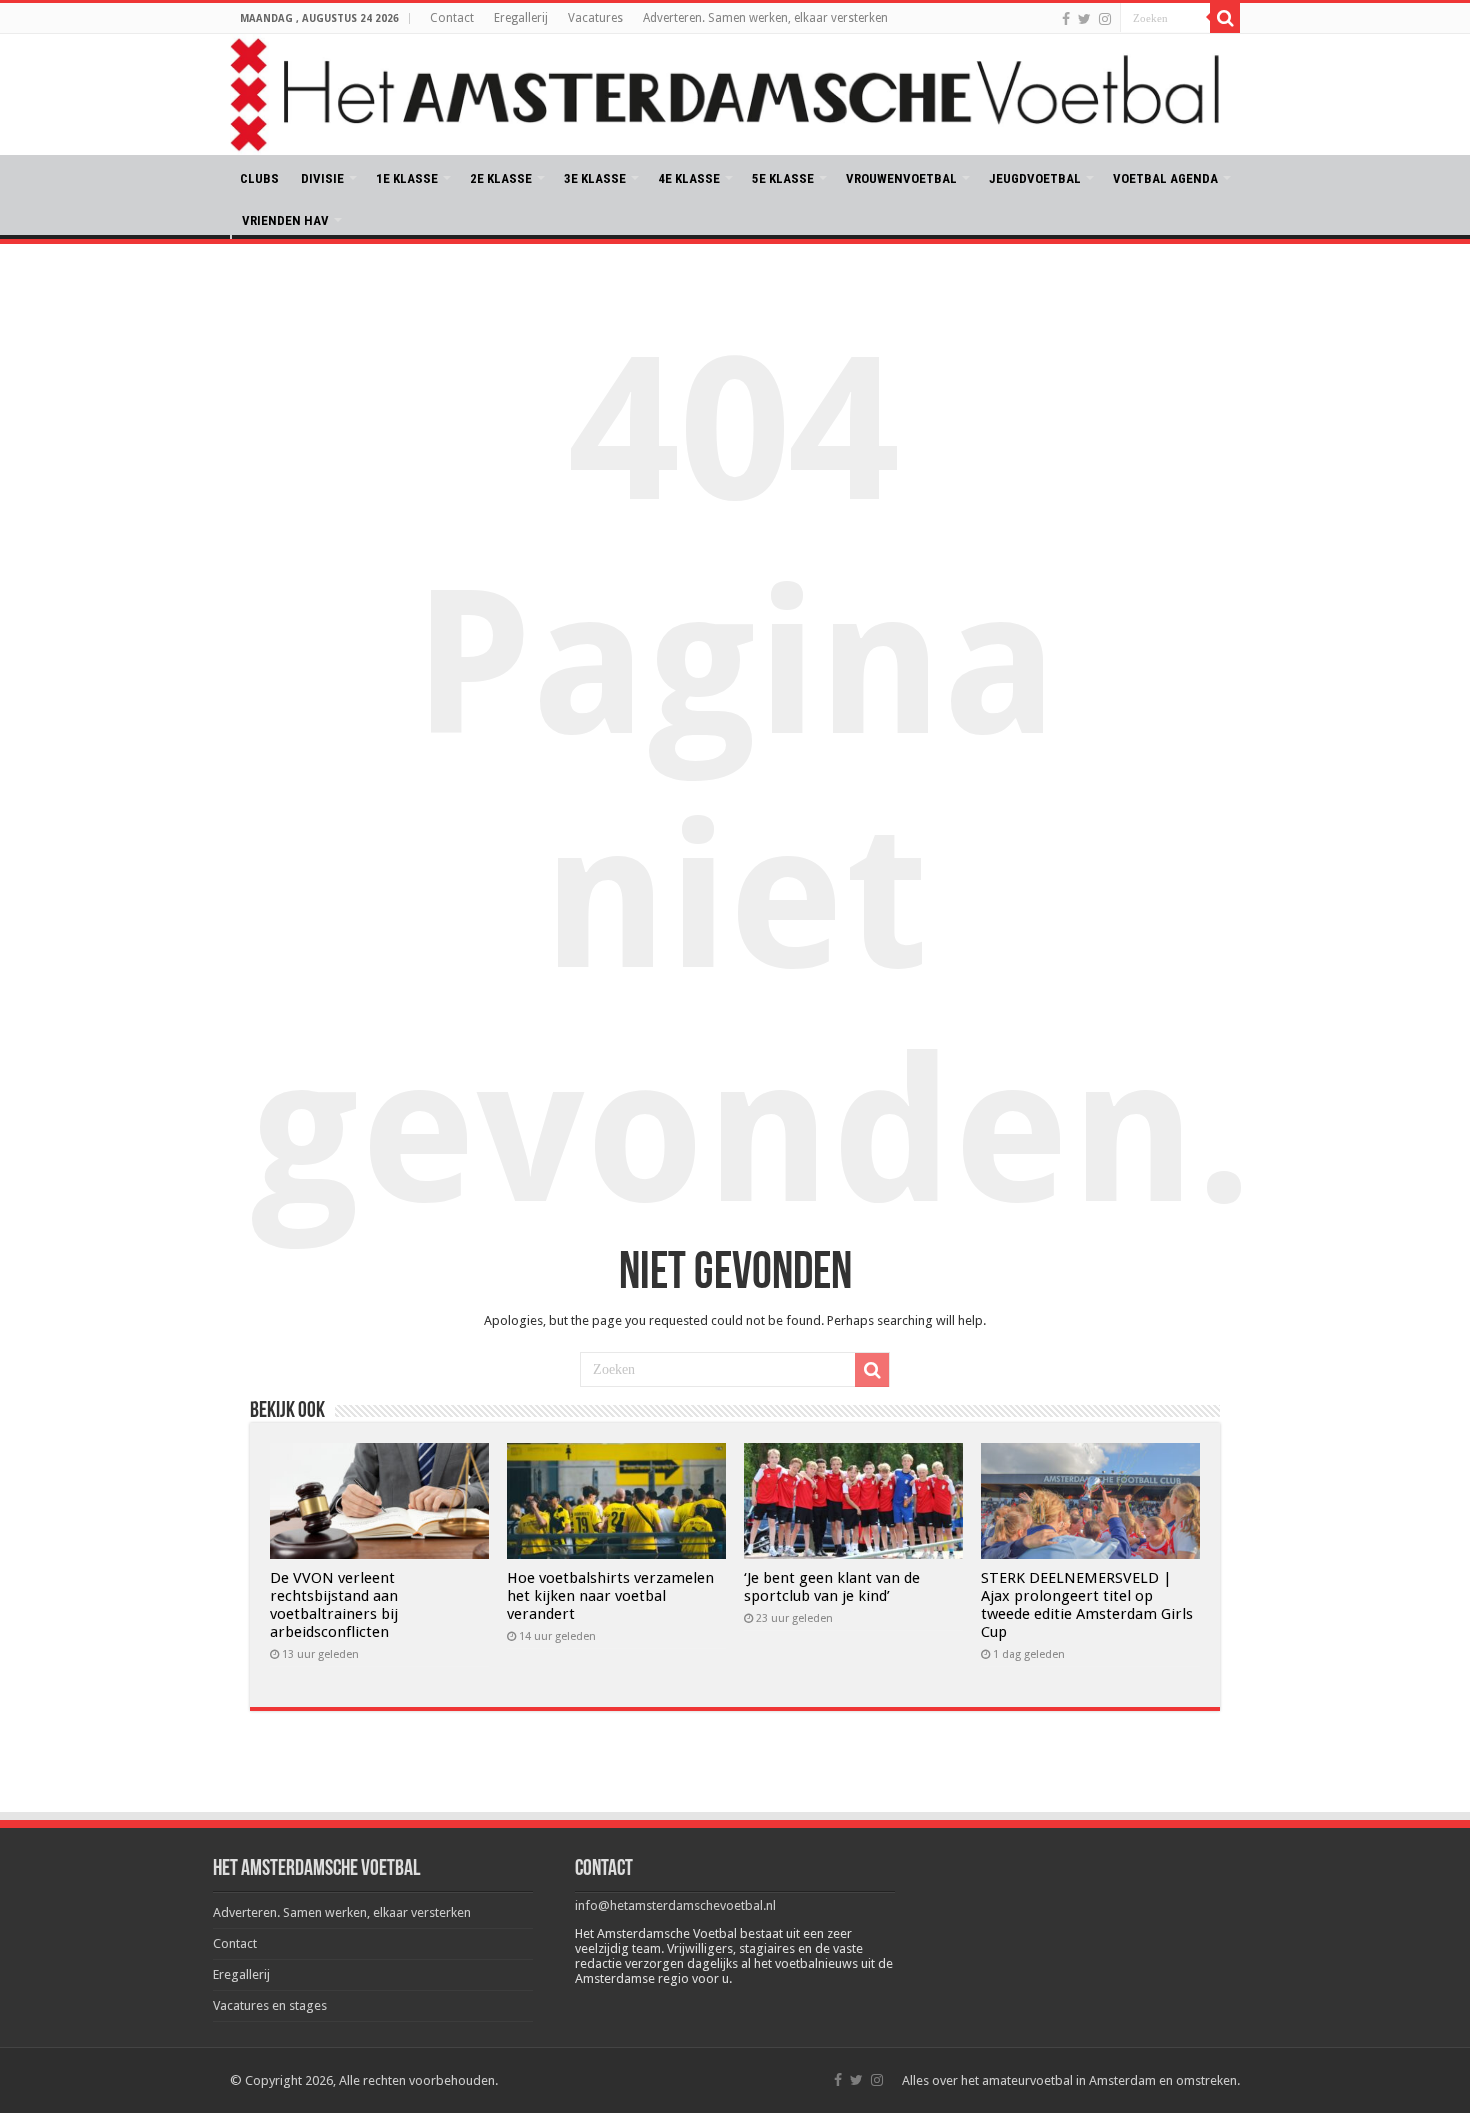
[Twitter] (1084, 19)
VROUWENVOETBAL (901, 178)
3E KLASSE (595, 178)
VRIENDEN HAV (285, 220)
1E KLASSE (407, 178)
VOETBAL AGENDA (1165, 178)
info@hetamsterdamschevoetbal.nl (675, 1905)
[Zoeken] (1225, 18)
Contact (452, 18)
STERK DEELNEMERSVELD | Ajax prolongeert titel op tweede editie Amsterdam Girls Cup (1087, 1605)
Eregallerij (521, 18)
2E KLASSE (501, 178)
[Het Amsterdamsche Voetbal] (735, 94)
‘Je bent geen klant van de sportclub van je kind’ (832, 1587)
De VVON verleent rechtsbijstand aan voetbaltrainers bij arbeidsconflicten (334, 1605)
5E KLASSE (783, 178)
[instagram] (1105, 19)
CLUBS (259, 178)
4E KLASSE (689, 178)
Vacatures (595, 18)
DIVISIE (322, 178)
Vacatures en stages (270, 2005)
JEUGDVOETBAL (1035, 178)
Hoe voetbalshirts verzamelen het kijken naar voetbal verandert (610, 1596)
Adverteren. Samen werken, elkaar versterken (765, 18)
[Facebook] (1066, 19)
